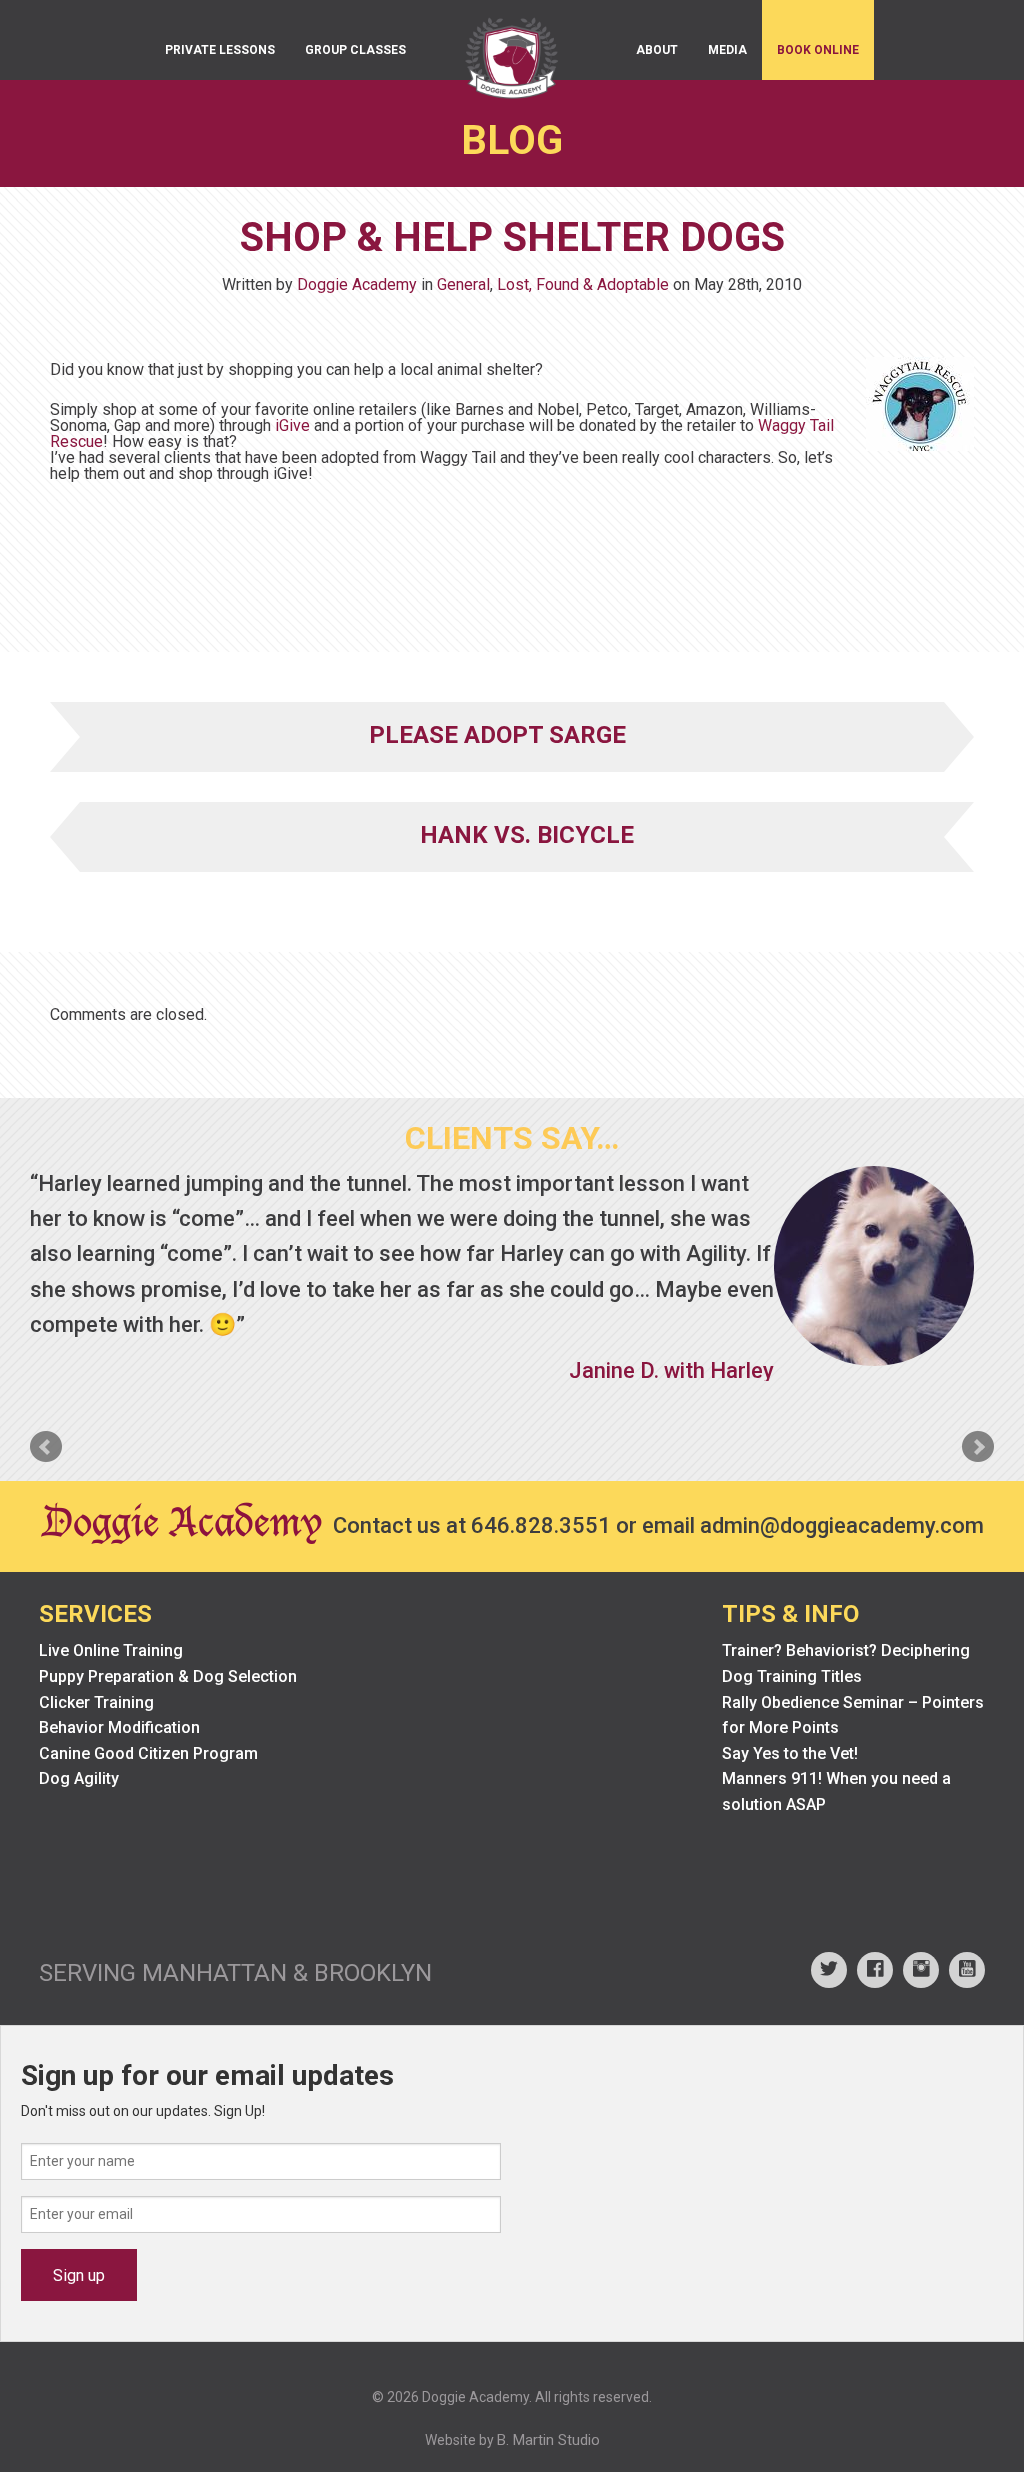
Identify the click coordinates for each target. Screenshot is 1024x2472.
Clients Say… (512, 1138)
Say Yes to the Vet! (790, 1753)
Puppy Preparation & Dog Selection (168, 1676)
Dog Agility (79, 1778)
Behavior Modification (119, 1727)
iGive (292, 425)
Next (978, 1447)
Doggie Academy (357, 284)
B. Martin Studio (548, 2440)
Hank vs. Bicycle (527, 835)
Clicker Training (96, 1702)
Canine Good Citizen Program (148, 1753)
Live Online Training (111, 1650)
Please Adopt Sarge (497, 735)
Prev (46, 1447)
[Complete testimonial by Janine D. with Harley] (874, 1266)
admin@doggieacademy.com (842, 1525)
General (463, 284)
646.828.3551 (541, 1525)
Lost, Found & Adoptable (583, 284)
